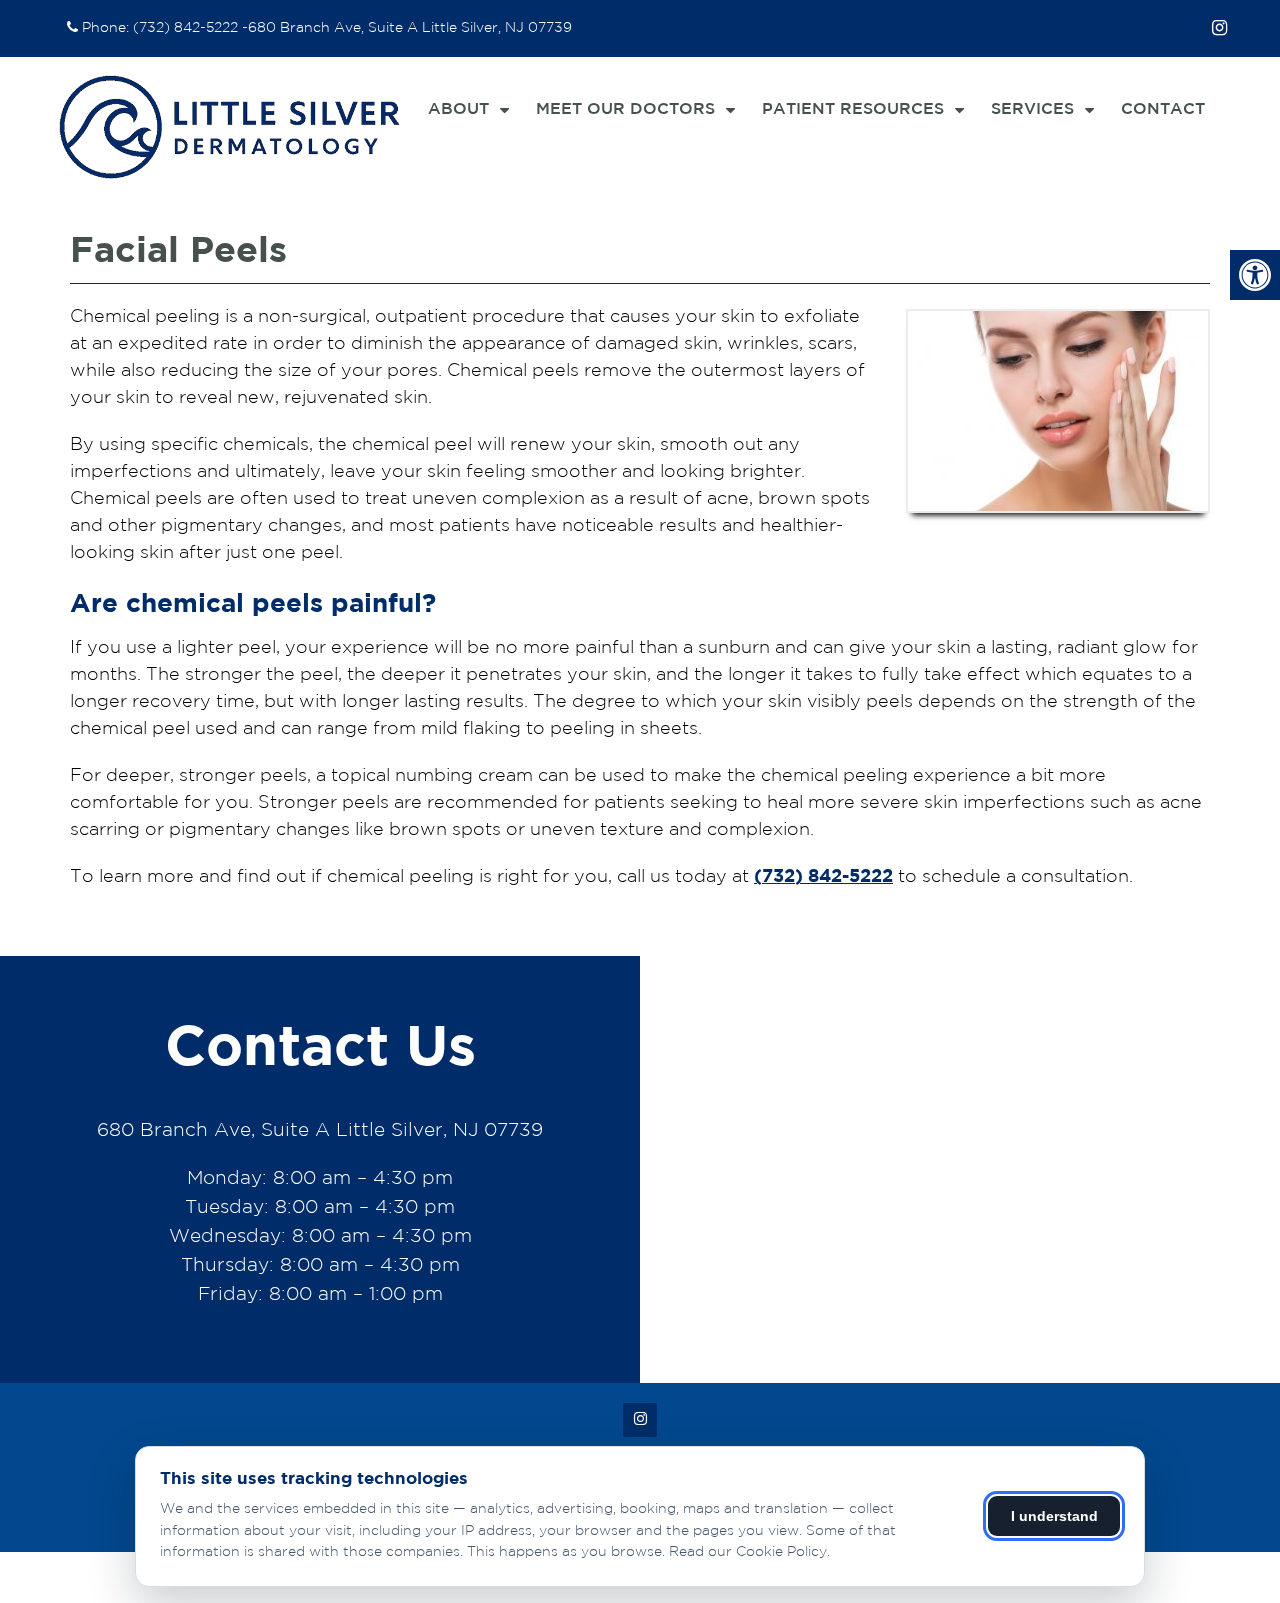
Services (1032, 109)
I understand (1054, 1516)
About (458, 109)
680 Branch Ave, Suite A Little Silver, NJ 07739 (410, 28)
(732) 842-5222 (185, 28)
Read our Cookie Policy (748, 1552)
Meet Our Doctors (625, 109)
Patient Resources (853, 109)
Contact (1163, 109)
